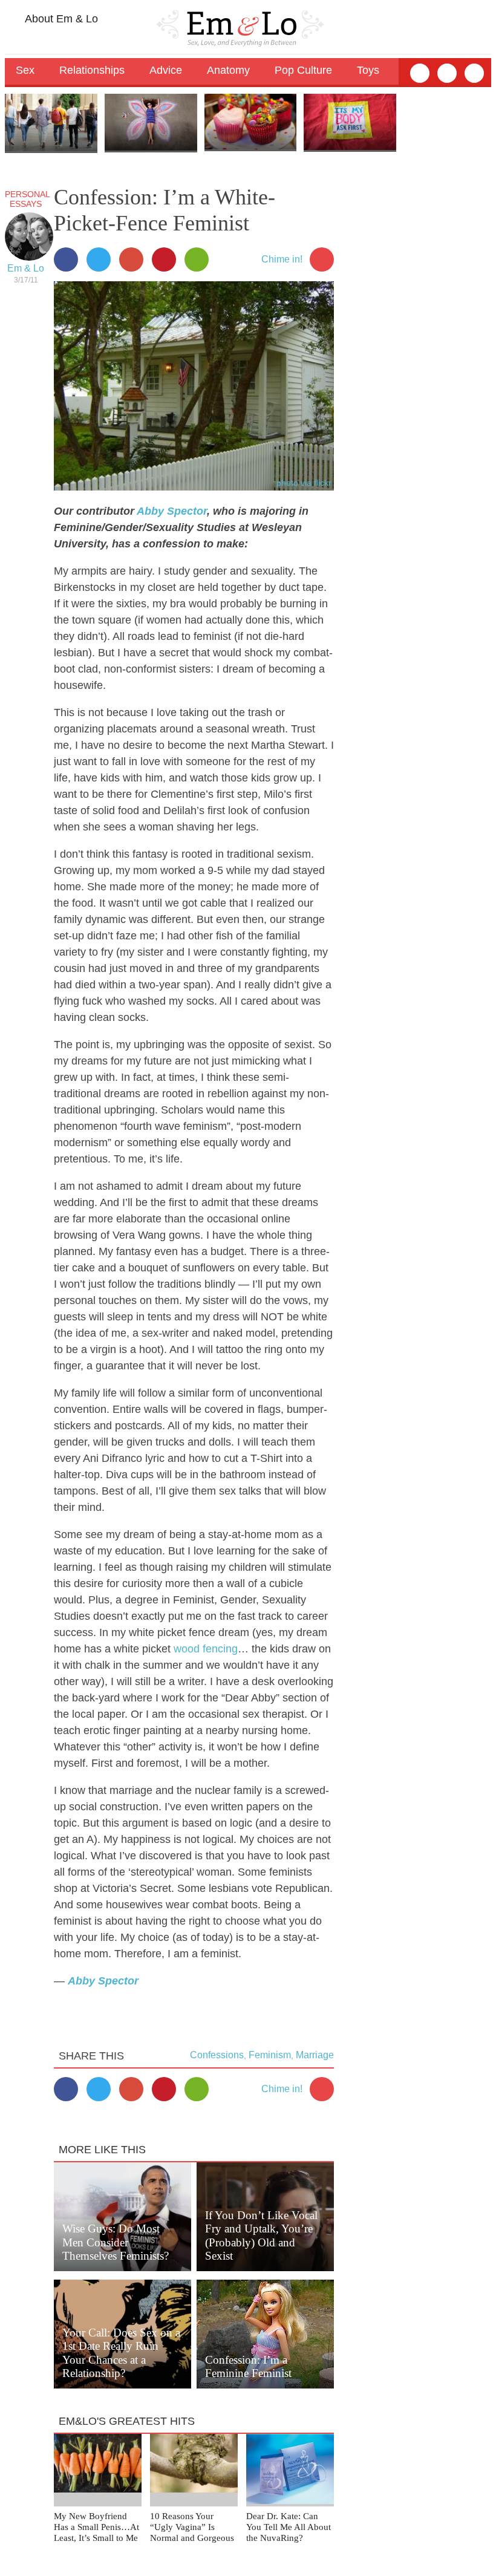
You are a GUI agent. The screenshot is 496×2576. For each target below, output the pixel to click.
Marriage (315, 2055)
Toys (368, 70)
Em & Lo (26, 268)
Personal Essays (28, 199)
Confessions (217, 2055)
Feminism (270, 2055)
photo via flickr (304, 483)
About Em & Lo (60, 19)
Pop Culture (303, 70)
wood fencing (206, 1649)
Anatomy (228, 70)
